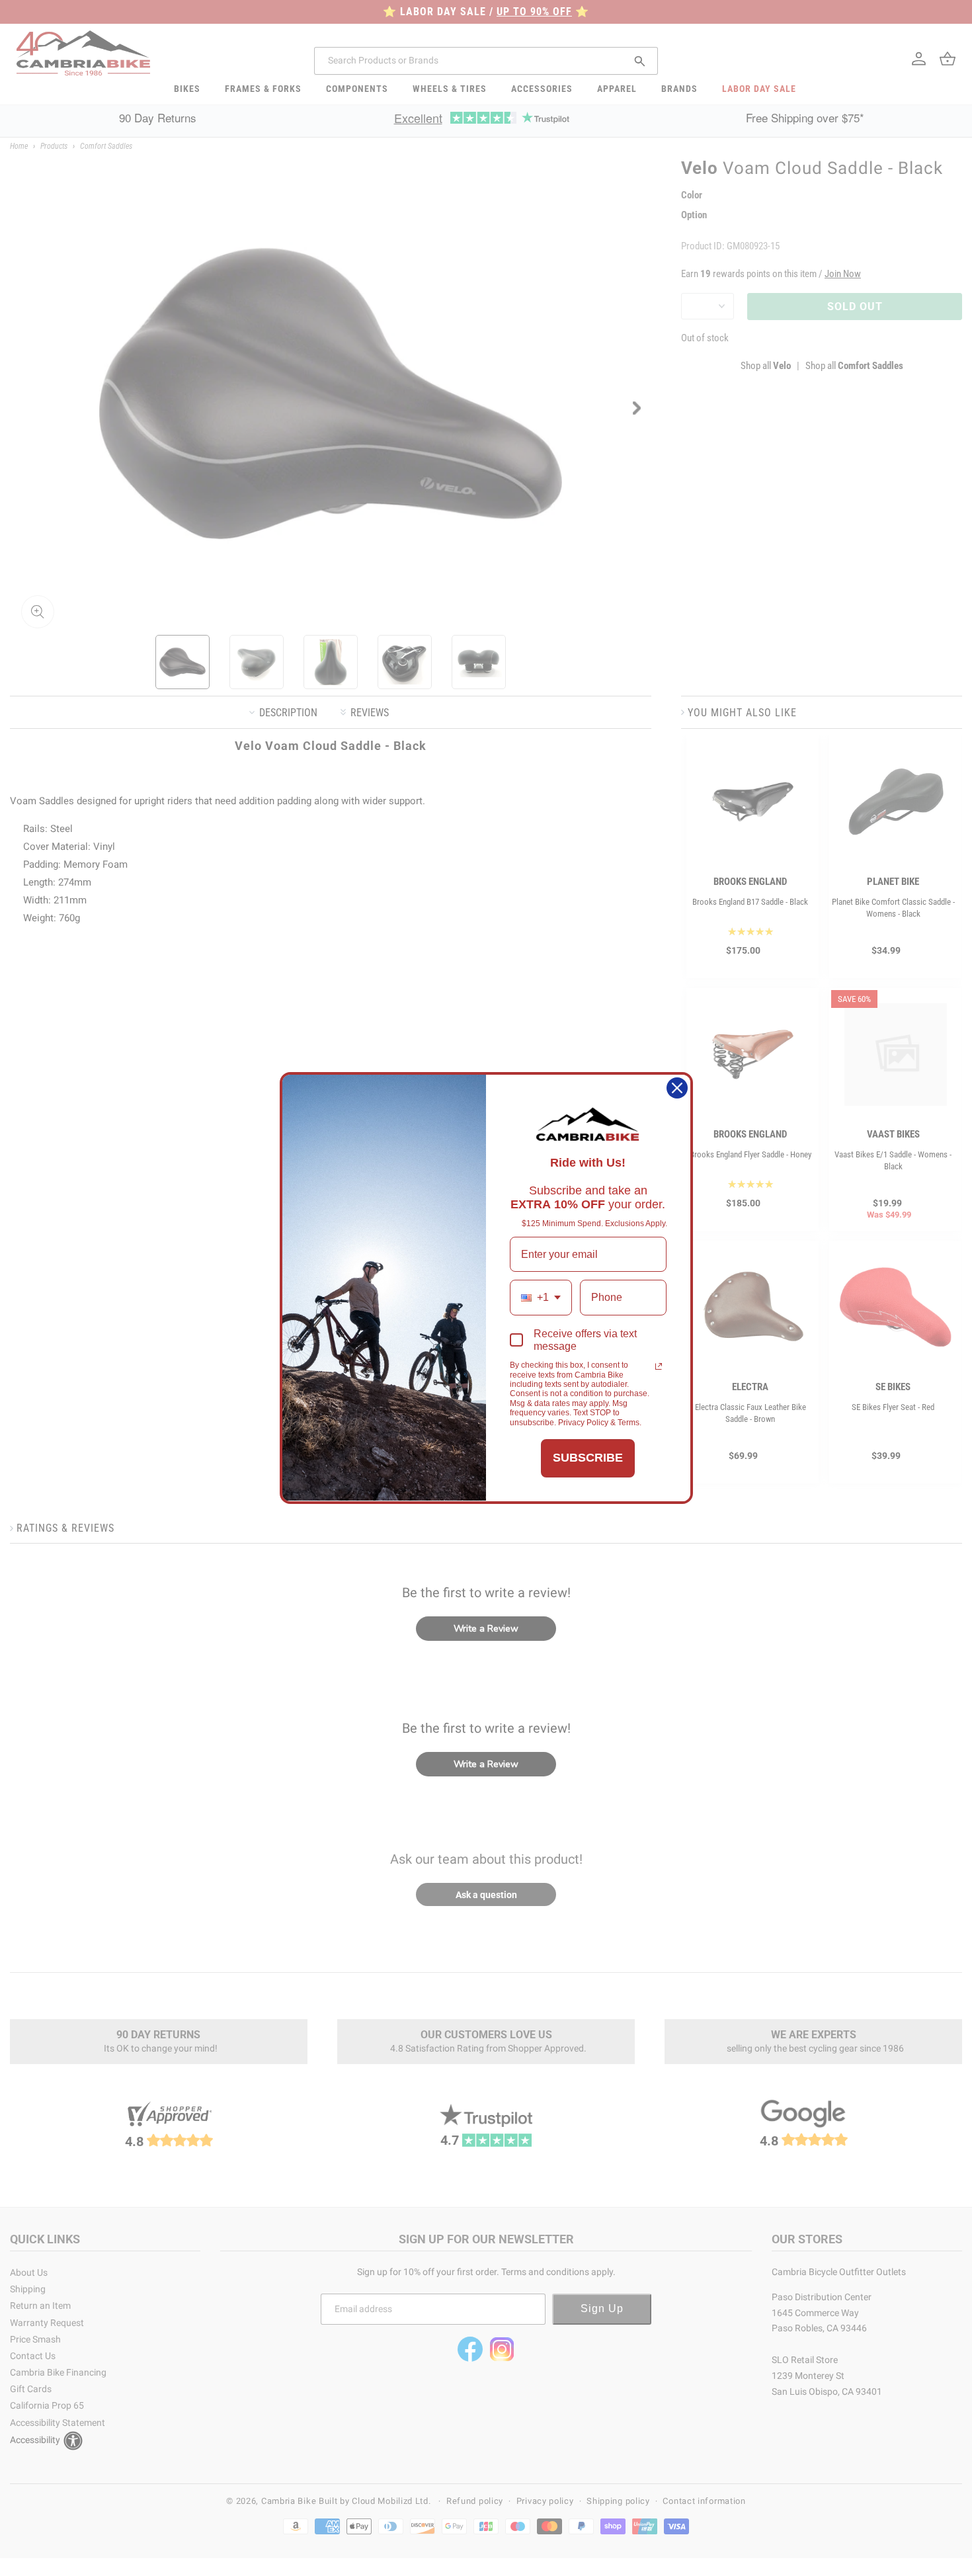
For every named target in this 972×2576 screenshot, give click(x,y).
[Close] (677, 1088)
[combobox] (541, 1297)
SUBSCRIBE (588, 1458)
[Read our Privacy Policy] (659, 1366)
